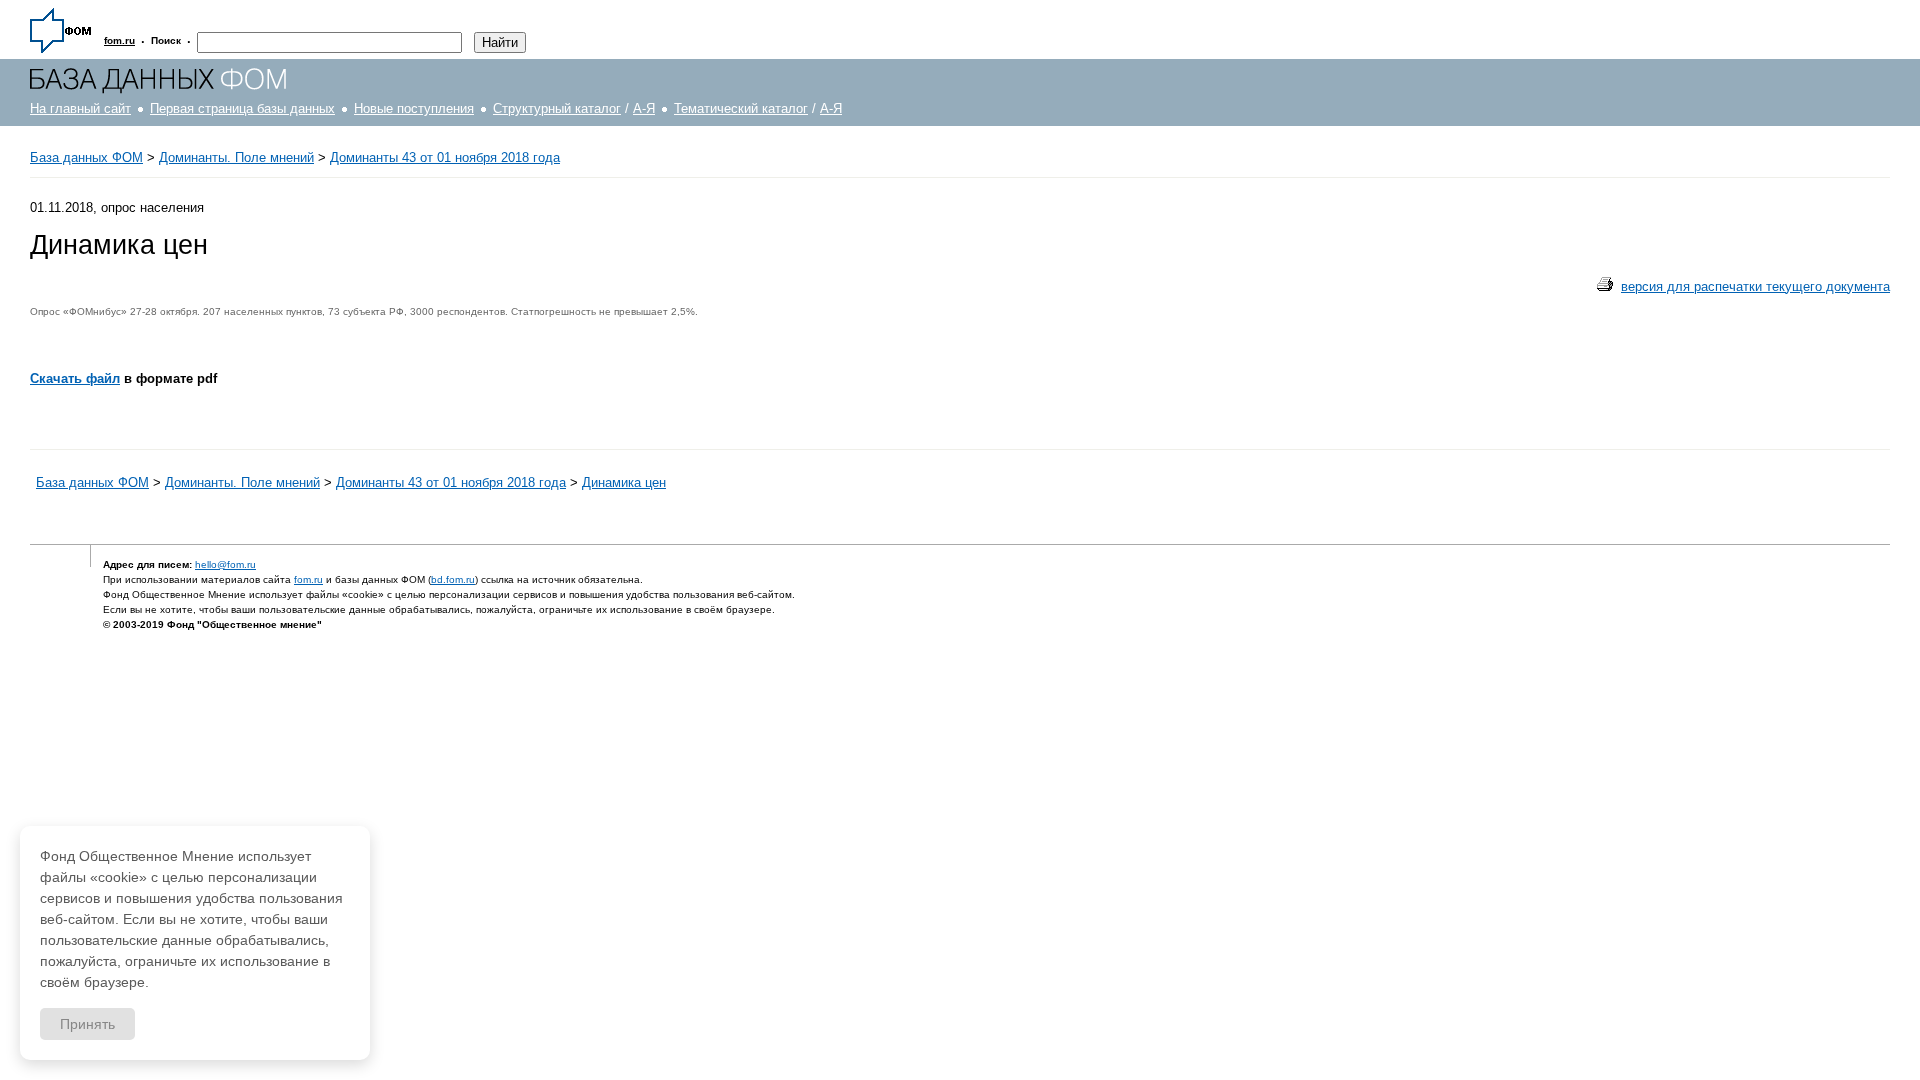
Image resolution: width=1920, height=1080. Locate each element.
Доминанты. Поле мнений (236, 157)
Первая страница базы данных (242, 108)
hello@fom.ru (225, 564)
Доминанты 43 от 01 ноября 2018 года (445, 157)
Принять (87, 1024)
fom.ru (308, 579)
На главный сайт (80, 108)
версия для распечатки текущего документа (1755, 286)
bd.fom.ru (453, 579)
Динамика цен (624, 482)
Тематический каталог (741, 108)
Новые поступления (414, 108)
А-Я (644, 108)
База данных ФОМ (86, 157)
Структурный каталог (557, 108)
